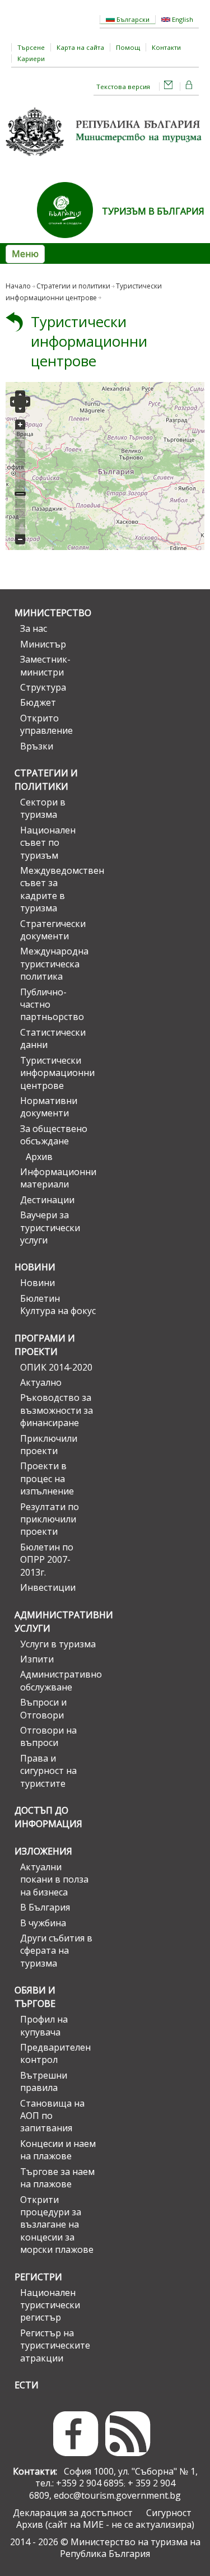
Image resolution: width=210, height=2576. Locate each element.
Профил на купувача (44, 2025)
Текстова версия (123, 87)
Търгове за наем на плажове (57, 2178)
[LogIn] (189, 87)
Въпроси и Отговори (43, 1708)
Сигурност (169, 2513)
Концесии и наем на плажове (58, 2150)
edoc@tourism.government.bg (117, 2495)
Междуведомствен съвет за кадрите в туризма (58, 889)
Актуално (41, 1382)
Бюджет (38, 702)
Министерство (53, 613)
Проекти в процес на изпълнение (47, 1478)
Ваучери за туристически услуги (50, 1228)
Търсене (31, 47)
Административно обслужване (58, 1680)
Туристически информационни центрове (89, 341)
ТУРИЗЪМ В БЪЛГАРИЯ (153, 211)
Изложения (43, 1851)
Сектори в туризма (43, 808)
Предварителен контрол (55, 2053)
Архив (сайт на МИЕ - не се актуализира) (105, 2524)
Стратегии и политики (73, 286)
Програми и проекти (45, 1345)
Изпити (37, 1659)
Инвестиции (48, 1587)
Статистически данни (53, 1038)
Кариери (31, 59)
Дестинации (47, 1200)
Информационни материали (58, 1178)
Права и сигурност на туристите (48, 1771)
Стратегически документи (53, 930)
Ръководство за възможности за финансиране (57, 1410)
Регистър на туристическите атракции (55, 2346)
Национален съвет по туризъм (48, 843)
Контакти (166, 47)
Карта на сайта (80, 47)
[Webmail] (169, 87)
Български (132, 19)
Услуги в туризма (58, 1644)
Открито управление (46, 724)
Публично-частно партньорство (52, 1005)
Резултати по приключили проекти (50, 1519)
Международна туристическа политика (54, 964)
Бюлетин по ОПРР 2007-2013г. (47, 1560)
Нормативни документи (49, 1107)
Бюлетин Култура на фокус (58, 1305)
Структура (43, 687)
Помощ (128, 47)
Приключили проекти (49, 1445)
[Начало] (105, 160)
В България (45, 1907)
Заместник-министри (45, 665)
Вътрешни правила (44, 2081)
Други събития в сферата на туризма (56, 1951)
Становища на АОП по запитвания (52, 2116)
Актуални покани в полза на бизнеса (54, 1879)
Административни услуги (55, 1622)
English (182, 19)
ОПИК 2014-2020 (56, 1367)
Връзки (37, 746)
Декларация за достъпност (73, 2513)
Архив (39, 1157)
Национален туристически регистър (50, 2305)
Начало (18, 286)
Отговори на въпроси (48, 1736)
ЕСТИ (27, 2385)
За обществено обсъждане (54, 1135)
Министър (43, 644)
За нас (34, 628)
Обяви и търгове (35, 1997)
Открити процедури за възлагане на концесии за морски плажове (57, 2225)
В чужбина (43, 1923)
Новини (35, 1267)
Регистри (38, 2277)
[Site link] (69, 241)
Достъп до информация (48, 1817)
